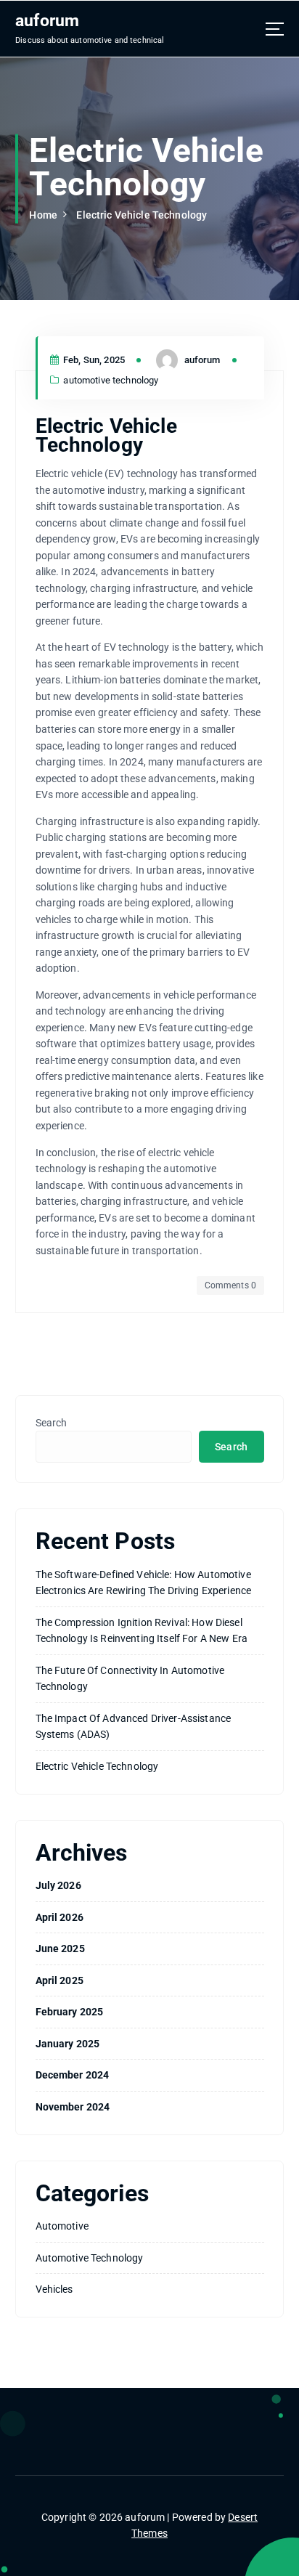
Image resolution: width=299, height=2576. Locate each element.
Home (43, 215)
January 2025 (68, 2044)
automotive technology (111, 380)
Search (52, 1423)
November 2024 (73, 2107)
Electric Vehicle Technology (142, 215)
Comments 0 (230, 1285)
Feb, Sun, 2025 (93, 360)
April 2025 (60, 1980)
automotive (62, 2226)
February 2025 (70, 2012)
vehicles (54, 2289)
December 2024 (73, 2075)
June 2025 (60, 1949)
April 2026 (60, 1917)
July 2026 (58, 1885)
